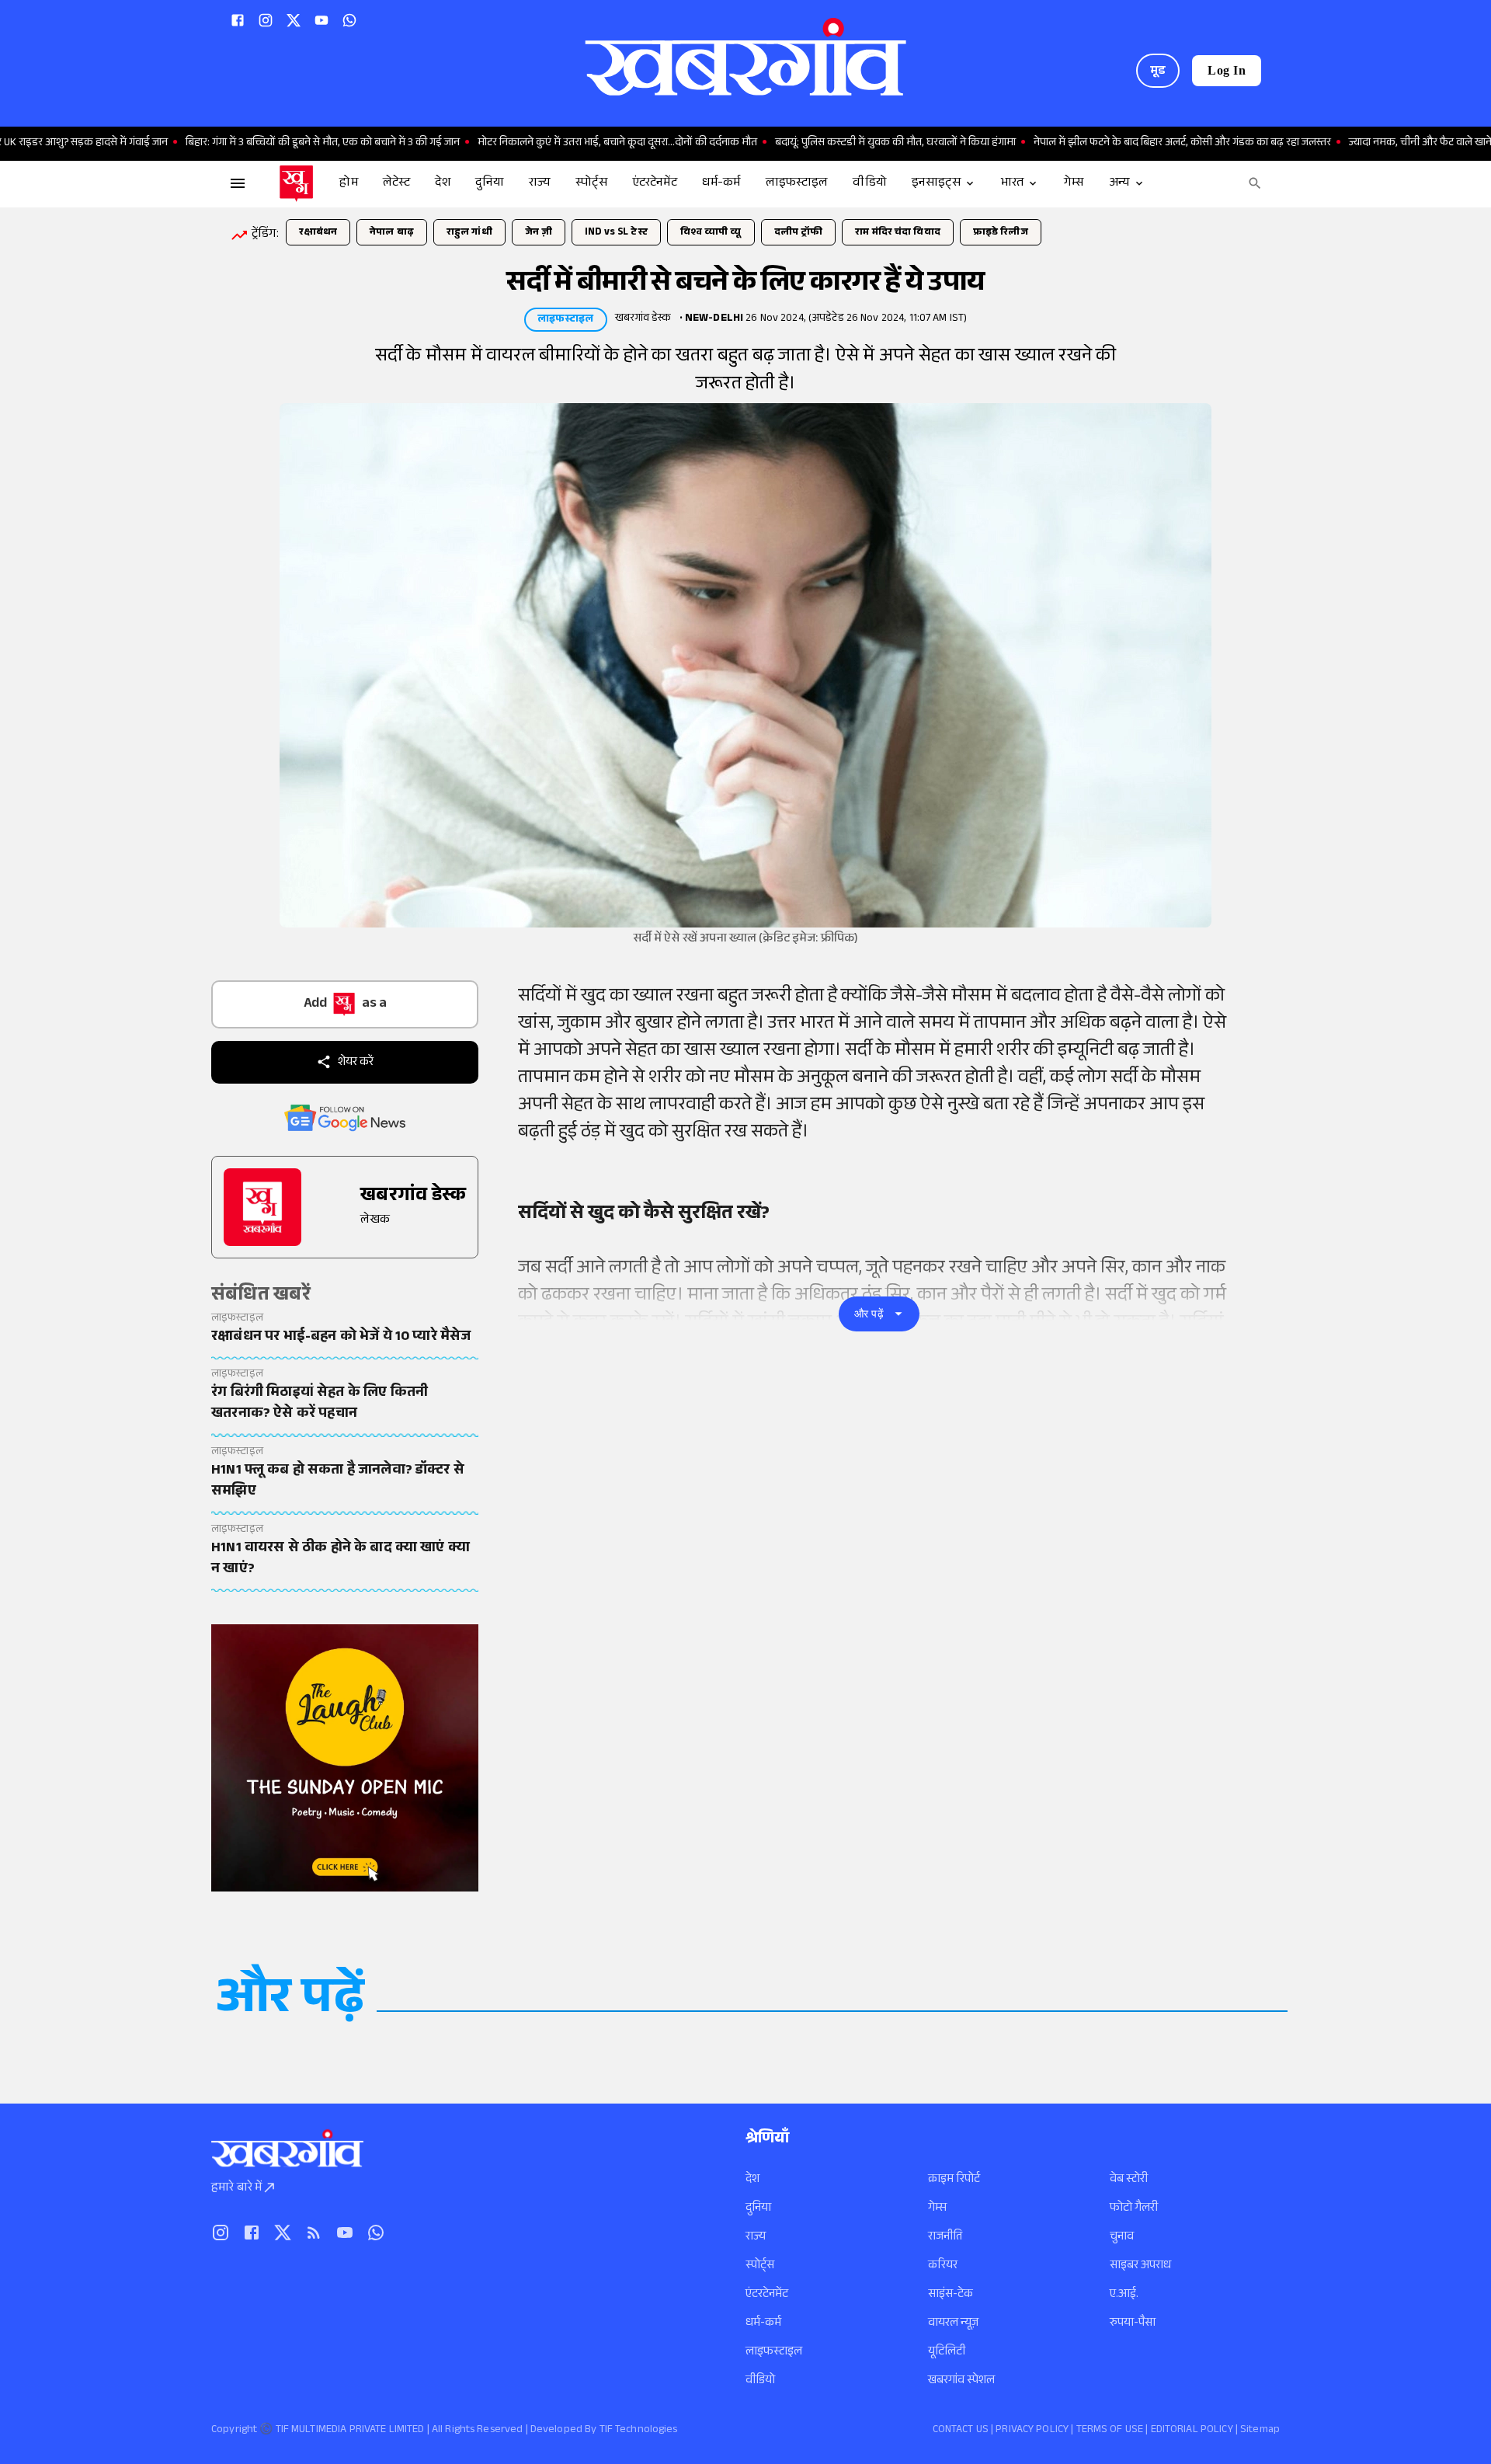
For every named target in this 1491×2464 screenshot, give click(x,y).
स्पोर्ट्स (760, 2266)
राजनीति (945, 2238)
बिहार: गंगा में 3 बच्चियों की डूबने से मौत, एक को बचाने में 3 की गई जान (268, 144)
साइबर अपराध (1140, 2266)
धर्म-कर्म (763, 2324)
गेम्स (937, 2209)
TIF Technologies (639, 2431)
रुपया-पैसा (1133, 2324)
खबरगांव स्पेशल (961, 2381)
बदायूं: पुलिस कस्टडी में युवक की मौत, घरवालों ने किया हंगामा (841, 144)
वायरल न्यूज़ (953, 2324)
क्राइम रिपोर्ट (954, 2180)
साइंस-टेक (951, 2295)
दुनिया (758, 2209)
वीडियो (760, 2381)
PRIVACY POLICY (1032, 2431)
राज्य (756, 2238)
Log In (1227, 70)
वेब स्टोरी (1129, 2180)
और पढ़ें (869, 1314)
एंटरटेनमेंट (767, 2295)
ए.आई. (1124, 2295)
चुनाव (1122, 2238)
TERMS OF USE (1110, 2431)
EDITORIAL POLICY (1192, 2431)
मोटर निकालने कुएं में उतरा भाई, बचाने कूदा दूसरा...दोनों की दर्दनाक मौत (563, 144)
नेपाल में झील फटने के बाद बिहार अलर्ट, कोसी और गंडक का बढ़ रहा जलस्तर (1128, 144)
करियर (943, 2266)
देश (752, 2180)
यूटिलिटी (947, 2353)
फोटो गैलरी (1134, 2209)
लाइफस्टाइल (774, 2353)
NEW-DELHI (714, 319)
